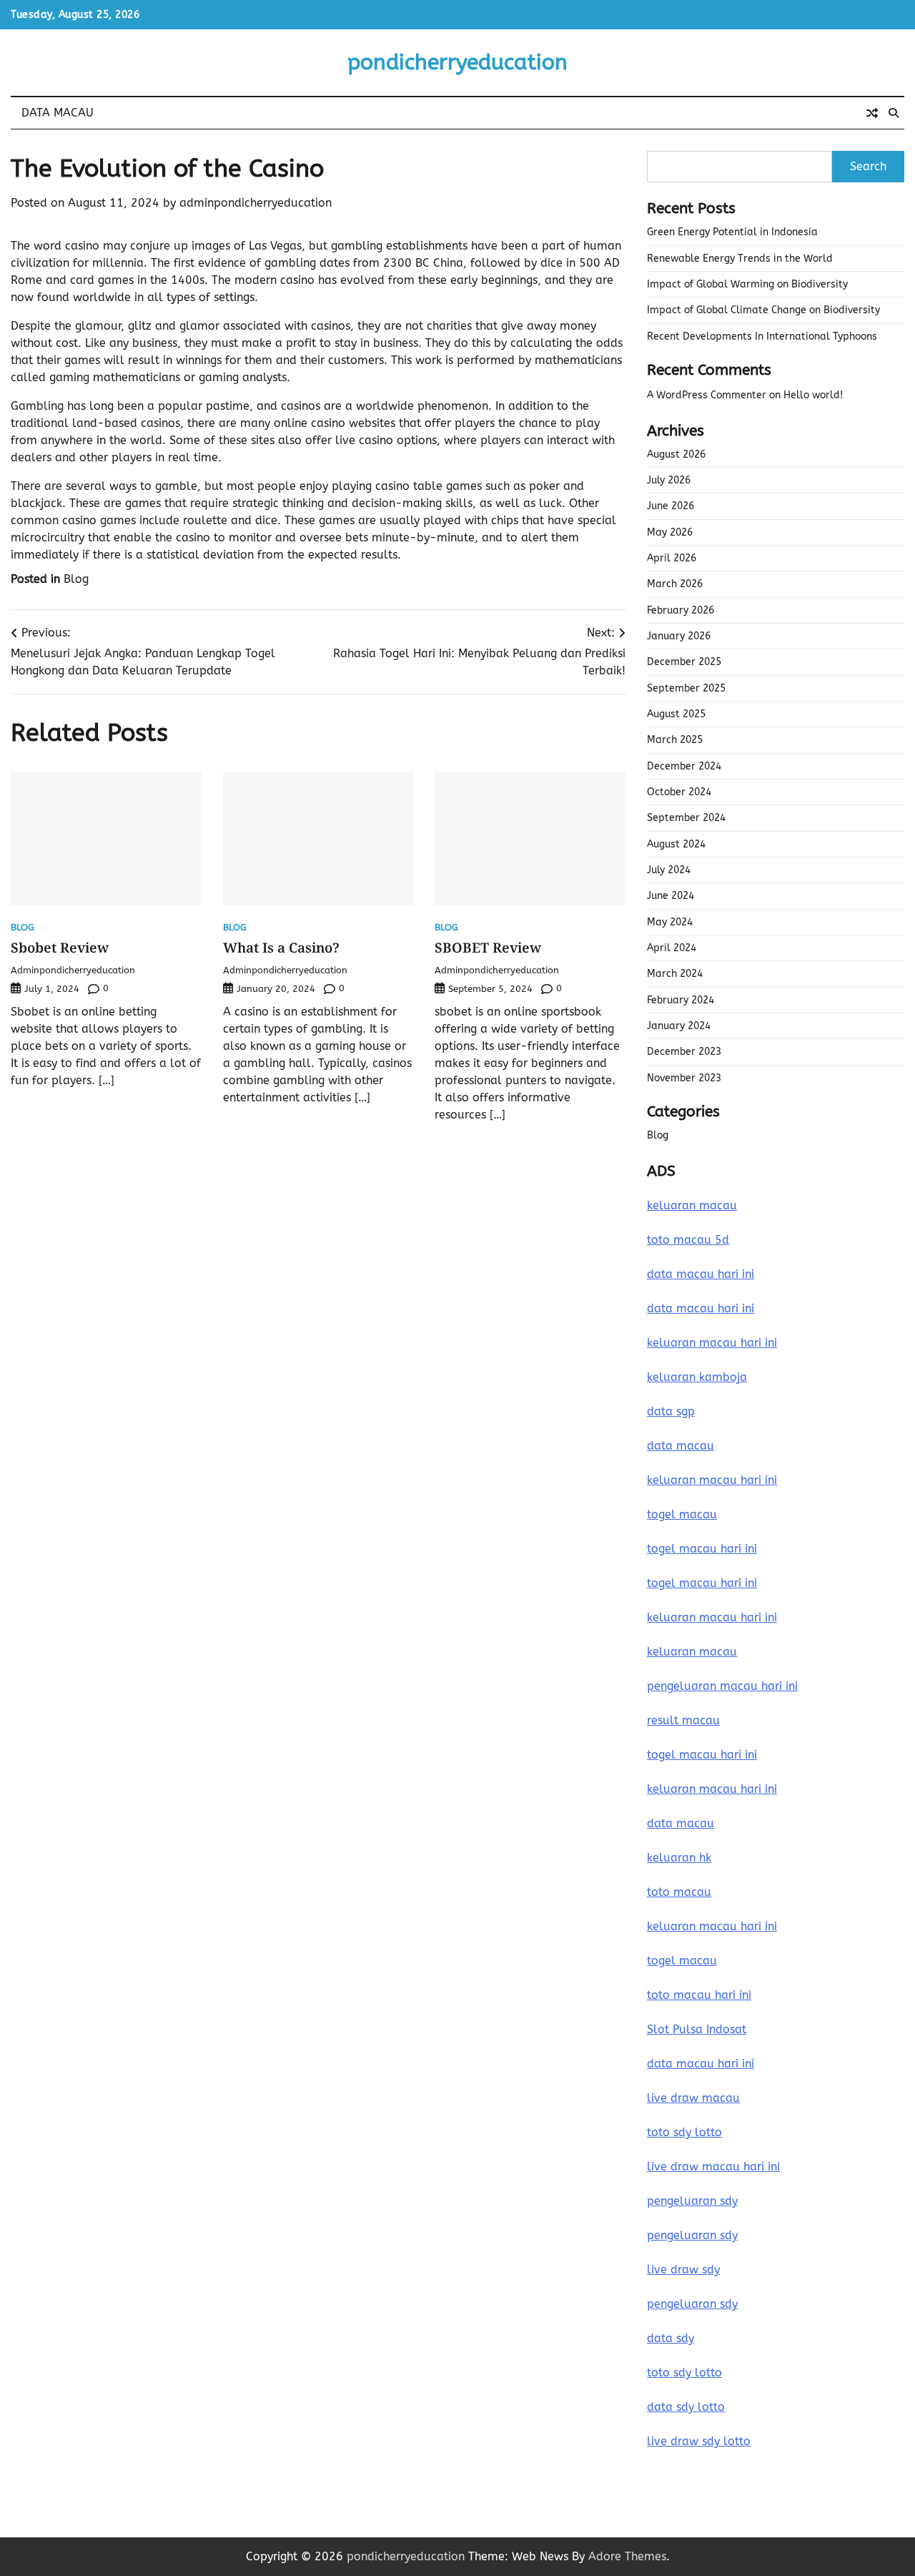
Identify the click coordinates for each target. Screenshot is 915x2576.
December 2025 (684, 662)
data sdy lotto (686, 2407)
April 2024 (672, 948)
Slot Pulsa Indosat (697, 2029)
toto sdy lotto (684, 2373)
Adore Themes (627, 2556)
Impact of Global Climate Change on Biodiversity (763, 310)
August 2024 (676, 844)
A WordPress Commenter (707, 395)
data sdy (671, 2338)
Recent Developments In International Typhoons (762, 336)
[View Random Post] (872, 113)
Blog (76, 579)
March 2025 (675, 740)
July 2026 (669, 480)
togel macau (682, 1961)
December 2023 (684, 1052)
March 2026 (675, 584)
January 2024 (679, 1026)
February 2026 (681, 610)
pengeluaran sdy (692, 2201)
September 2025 (686, 688)
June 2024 (671, 896)
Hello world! (813, 395)
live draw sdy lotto (699, 2441)
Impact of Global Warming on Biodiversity (747, 284)
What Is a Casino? (281, 948)
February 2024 (681, 1000)
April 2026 (672, 558)
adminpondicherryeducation (256, 203)
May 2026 (670, 532)
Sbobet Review (60, 948)
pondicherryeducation (457, 62)
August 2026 (676, 454)
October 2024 (679, 792)
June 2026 (671, 506)
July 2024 (669, 870)
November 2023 (684, 1078)
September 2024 (686, 818)
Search (868, 166)
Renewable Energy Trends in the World (740, 259)
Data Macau (58, 113)
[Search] (894, 113)
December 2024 (684, 766)
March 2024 (675, 974)
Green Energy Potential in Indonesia (732, 232)
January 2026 (679, 636)
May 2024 (670, 922)
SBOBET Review (488, 948)
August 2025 (676, 714)
